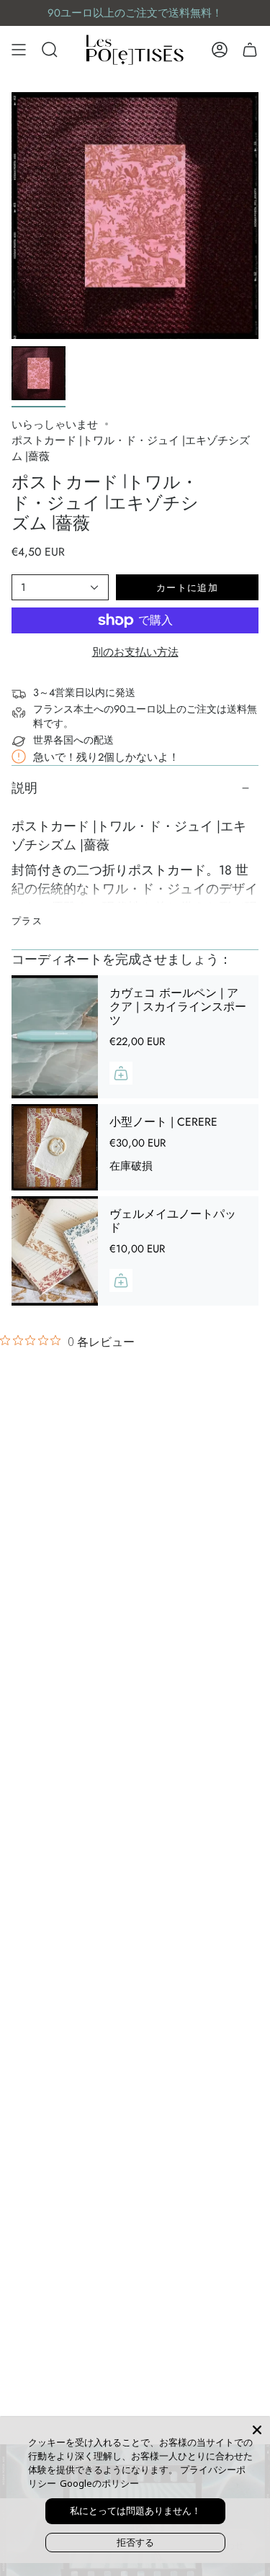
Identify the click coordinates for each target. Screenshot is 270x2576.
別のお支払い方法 (135, 652)
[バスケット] (250, 50)
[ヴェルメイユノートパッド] (55, 1251)
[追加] (121, 1073)
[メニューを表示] (19, 50)
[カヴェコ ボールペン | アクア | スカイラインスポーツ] (55, 1037)
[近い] (257, 2430)
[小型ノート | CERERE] (55, 1147)
